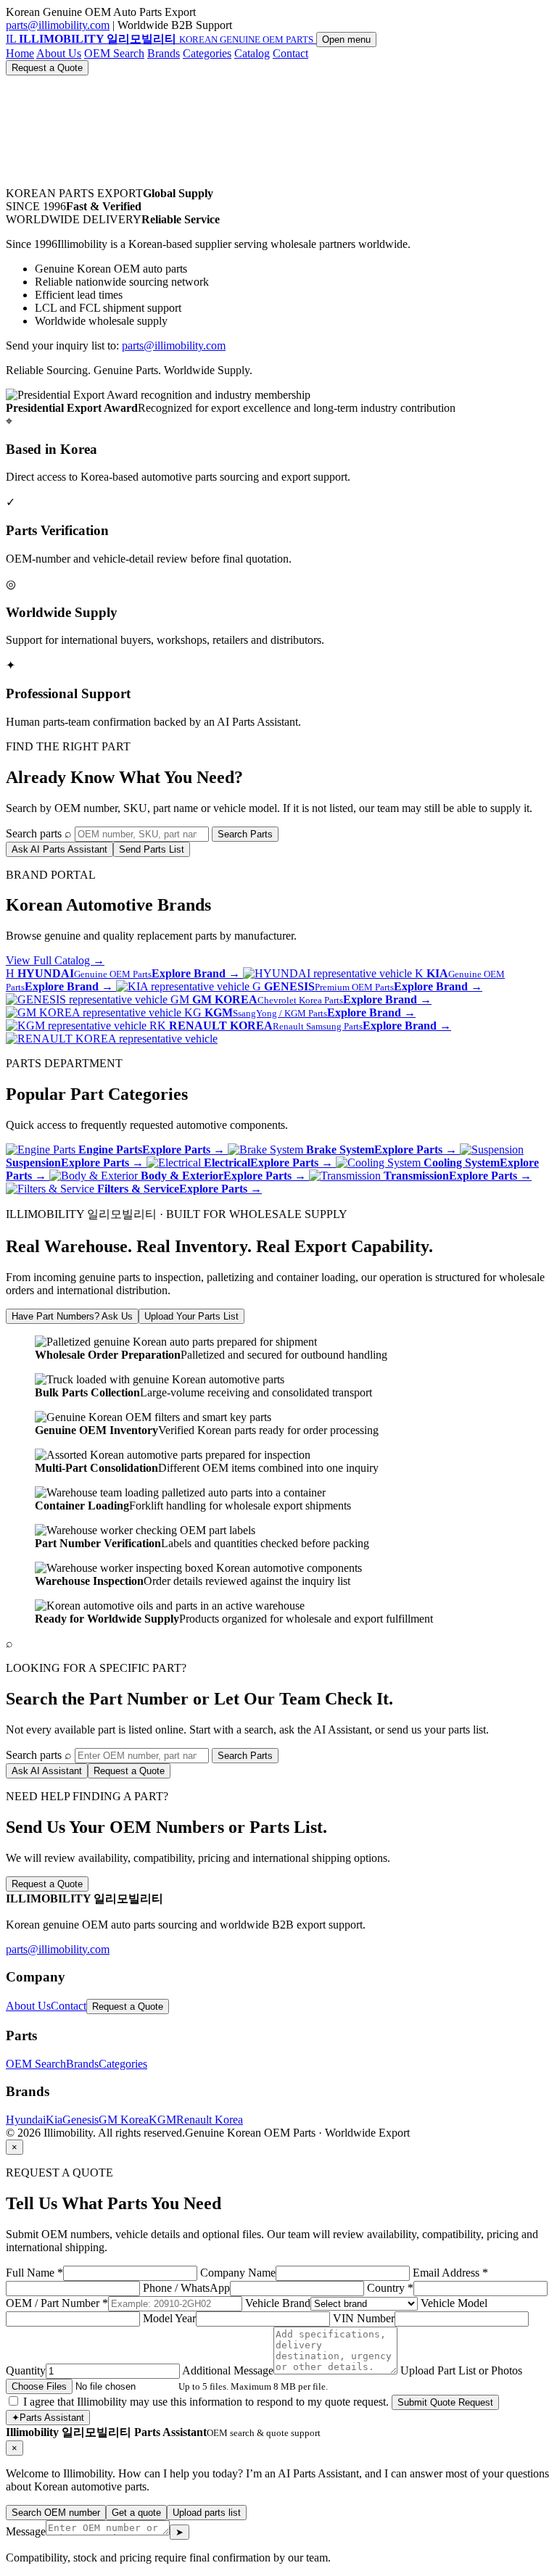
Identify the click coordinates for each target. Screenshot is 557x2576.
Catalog (252, 53)
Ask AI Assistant (47, 1771)
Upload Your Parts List (191, 1316)
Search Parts (245, 834)
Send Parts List (152, 849)
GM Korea (124, 2120)
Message (26, 2531)
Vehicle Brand (278, 2303)
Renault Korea (210, 2120)
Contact (290, 53)
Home (20, 53)
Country (390, 2288)
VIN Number (364, 2318)
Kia (54, 2120)
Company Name (238, 2273)
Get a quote (136, 2513)
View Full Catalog (55, 960)
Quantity (26, 2370)
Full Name (34, 2273)
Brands (164, 53)
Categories (207, 53)
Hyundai (26, 2120)
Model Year (169, 2318)
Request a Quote (47, 68)
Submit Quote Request (445, 2402)
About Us (59, 53)
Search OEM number (56, 2513)
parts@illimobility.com (58, 25)
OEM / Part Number (57, 2303)
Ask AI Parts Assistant (59, 849)
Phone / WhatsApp (186, 2288)
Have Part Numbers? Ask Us (72, 1316)
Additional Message (228, 2370)
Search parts (34, 833)
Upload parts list (207, 2513)
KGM (162, 2120)
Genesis (81, 2120)
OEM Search (114, 53)
